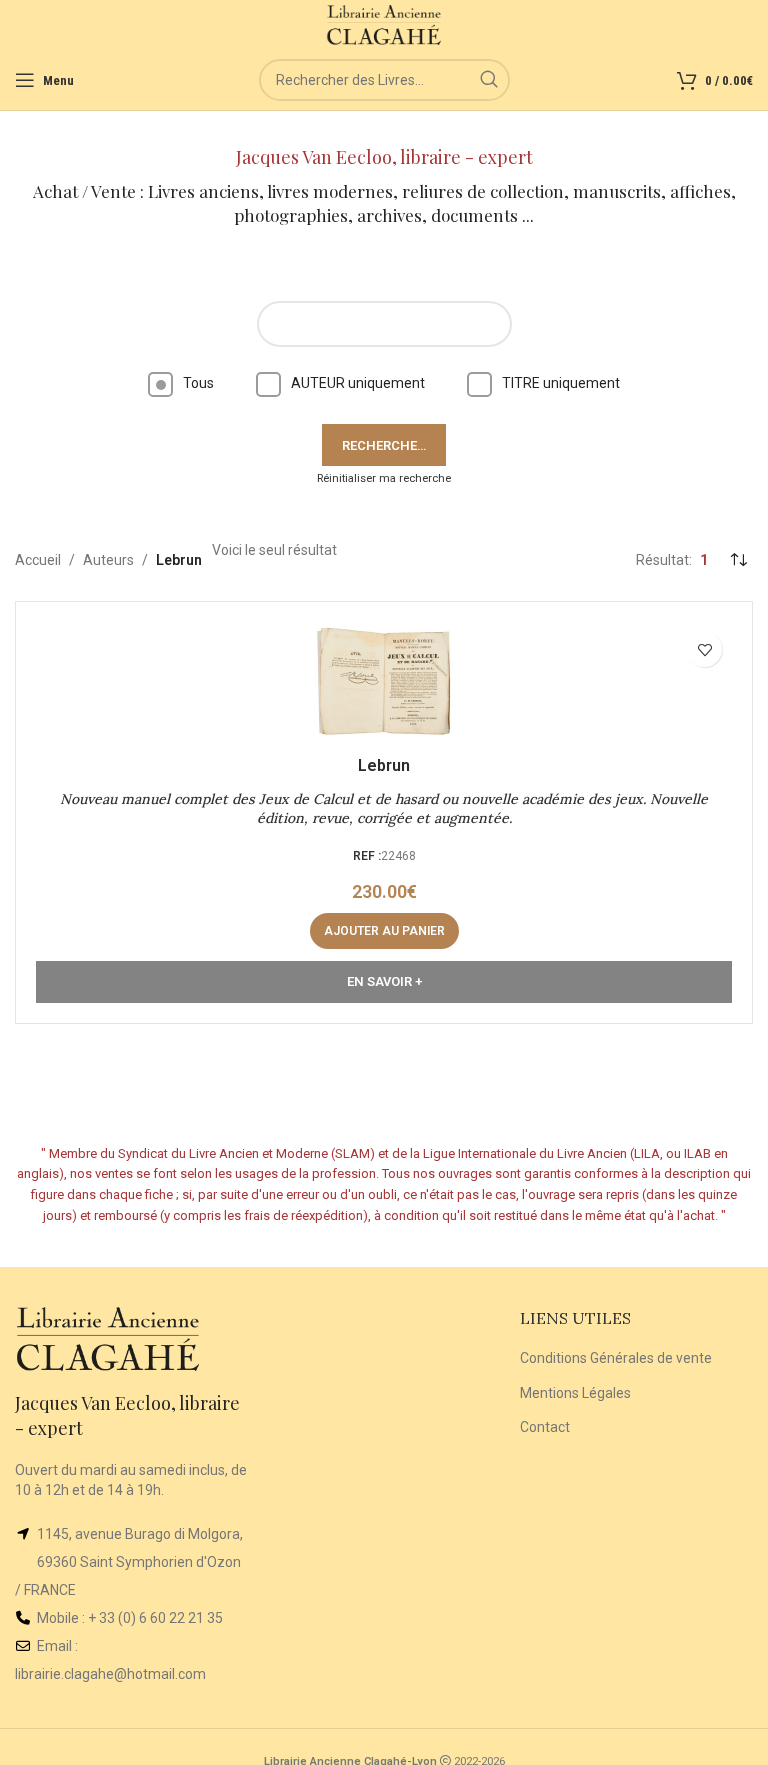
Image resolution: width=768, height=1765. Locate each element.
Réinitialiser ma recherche (384, 478)
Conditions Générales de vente (616, 1358)
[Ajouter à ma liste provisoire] (704, 649)
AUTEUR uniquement (358, 383)
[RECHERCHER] (489, 80)
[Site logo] (384, 24)
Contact (545, 1427)
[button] (384, 931)
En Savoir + (384, 981)
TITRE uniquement (561, 383)
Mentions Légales (575, 1393)
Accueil (38, 560)
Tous (198, 383)
